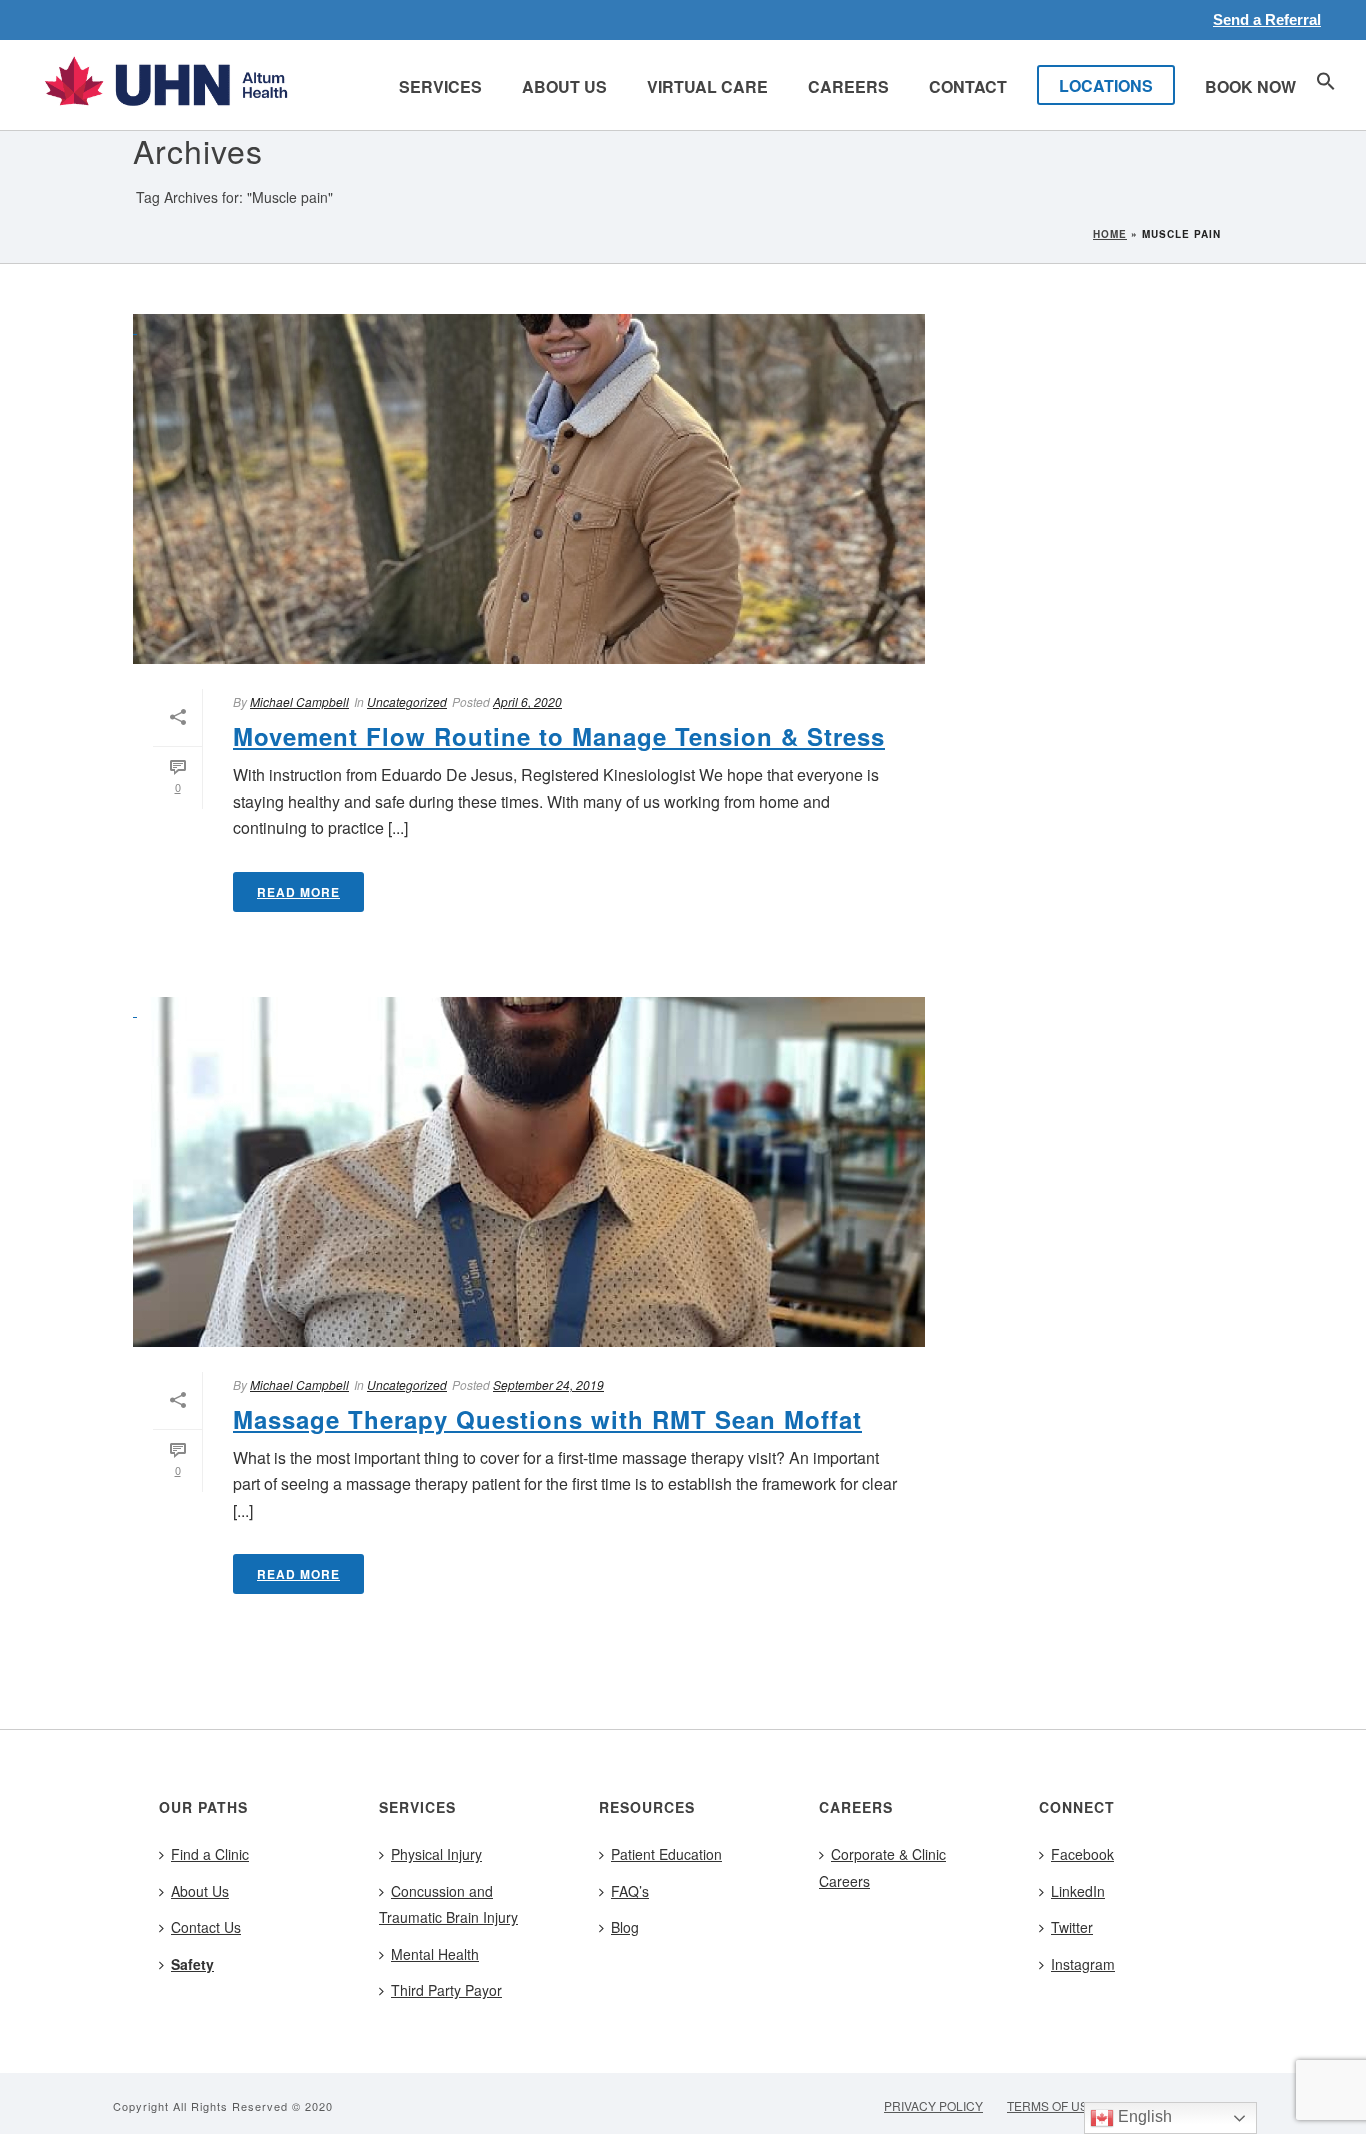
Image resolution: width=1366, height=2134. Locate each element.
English (1143, 2116)
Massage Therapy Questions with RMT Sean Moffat (547, 1419)
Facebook (1082, 1854)
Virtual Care (707, 86)
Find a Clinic (210, 1854)
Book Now (1250, 86)
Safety (192, 1964)
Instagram (1083, 1964)
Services (440, 86)
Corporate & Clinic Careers (882, 1867)
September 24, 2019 (548, 1384)
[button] (1326, 84)
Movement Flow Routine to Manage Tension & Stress (559, 736)
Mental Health (435, 1954)
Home (1110, 234)
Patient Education (666, 1854)
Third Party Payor (446, 1990)
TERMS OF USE (1051, 2106)
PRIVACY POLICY (933, 2106)
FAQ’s (630, 1891)
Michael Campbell (299, 701)
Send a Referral (1267, 19)
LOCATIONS (1106, 85)
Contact (968, 86)
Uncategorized (407, 701)
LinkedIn (1078, 1891)
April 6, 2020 (527, 701)
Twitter (1072, 1927)
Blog (625, 1927)
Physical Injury (436, 1854)
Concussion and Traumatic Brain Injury (448, 1904)
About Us (564, 86)
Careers (848, 86)
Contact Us (206, 1927)
